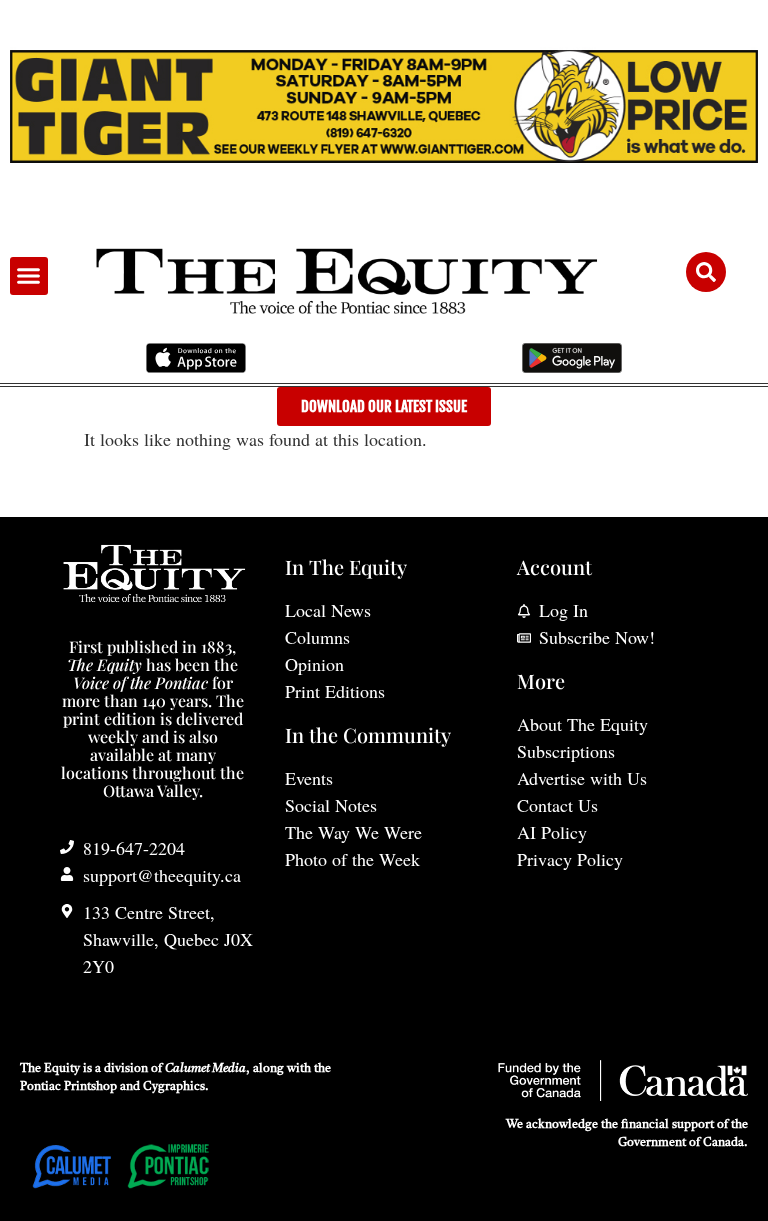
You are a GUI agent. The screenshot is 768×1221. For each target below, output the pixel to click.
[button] (29, 276)
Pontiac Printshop (68, 1087)
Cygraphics (174, 1087)
